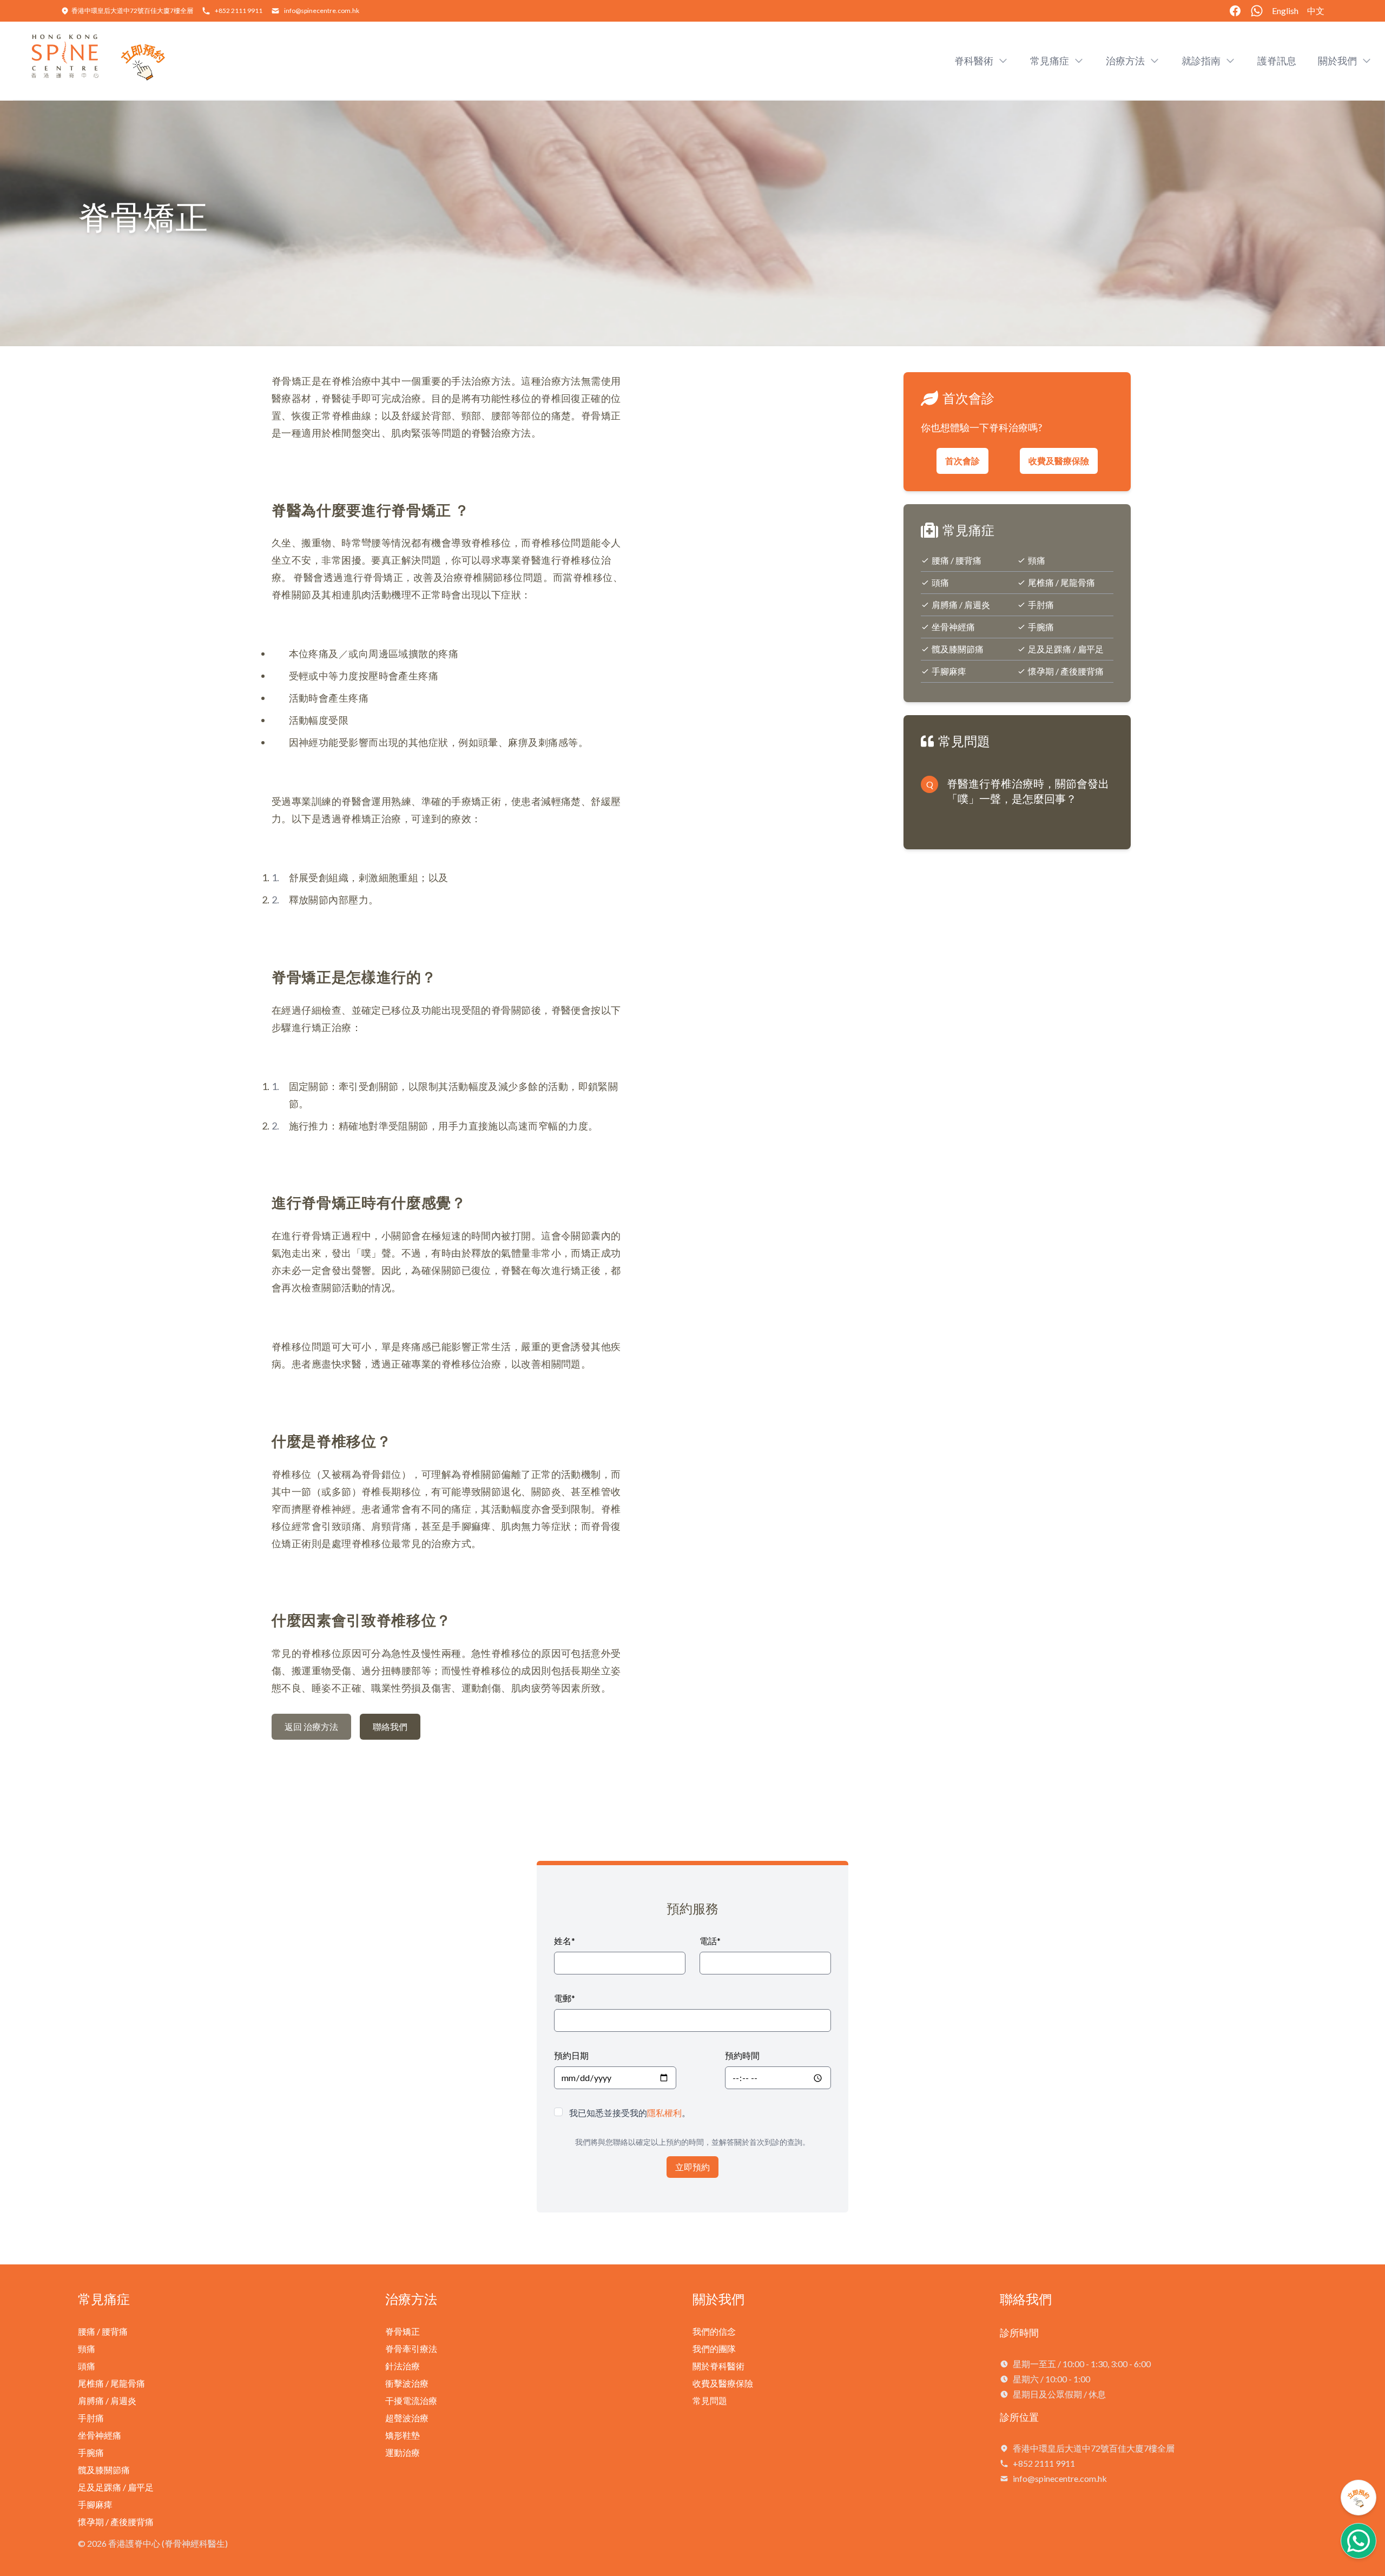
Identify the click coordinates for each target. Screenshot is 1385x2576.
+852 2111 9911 (239, 11)
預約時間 (742, 2055)
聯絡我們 (390, 1726)
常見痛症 (104, 2299)
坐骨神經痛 (953, 627)
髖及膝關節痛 (958, 649)
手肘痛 (1041, 605)
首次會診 (962, 461)
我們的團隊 (714, 2349)
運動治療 (403, 2452)
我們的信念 (714, 2331)
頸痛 (1037, 560)
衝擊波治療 (407, 2383)
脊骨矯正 (403, 2331)
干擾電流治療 (411, 2400)
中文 (1316, 11)
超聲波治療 (407, 2418)
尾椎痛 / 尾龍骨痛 (1061, 582)
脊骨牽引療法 (411, 2349)
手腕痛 (1041, 627)
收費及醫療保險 (1059, 461)
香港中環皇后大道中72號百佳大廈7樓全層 (132, 11)
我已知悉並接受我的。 (630, 2113)
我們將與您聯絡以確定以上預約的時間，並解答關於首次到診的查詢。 (692, 2142)
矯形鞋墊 (403, 2435)
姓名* (565, 1941)
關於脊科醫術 (718, 2366)
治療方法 (411, 2299)
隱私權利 (664, 2113)
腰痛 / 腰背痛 (957, 560)
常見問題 (710, 2400)
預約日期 (571, 2055)
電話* (710, 1941)
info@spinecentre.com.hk (322, 11)
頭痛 (940, 582)
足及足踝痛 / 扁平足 (1066, 649)
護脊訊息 (1277, 61)
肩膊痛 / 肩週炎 (961, 605)
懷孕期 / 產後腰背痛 (1066, 671)
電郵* (565, 1998)
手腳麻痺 (949, 671)
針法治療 (403, 2366)
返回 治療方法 (311, 1726)
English (1285, 11)
